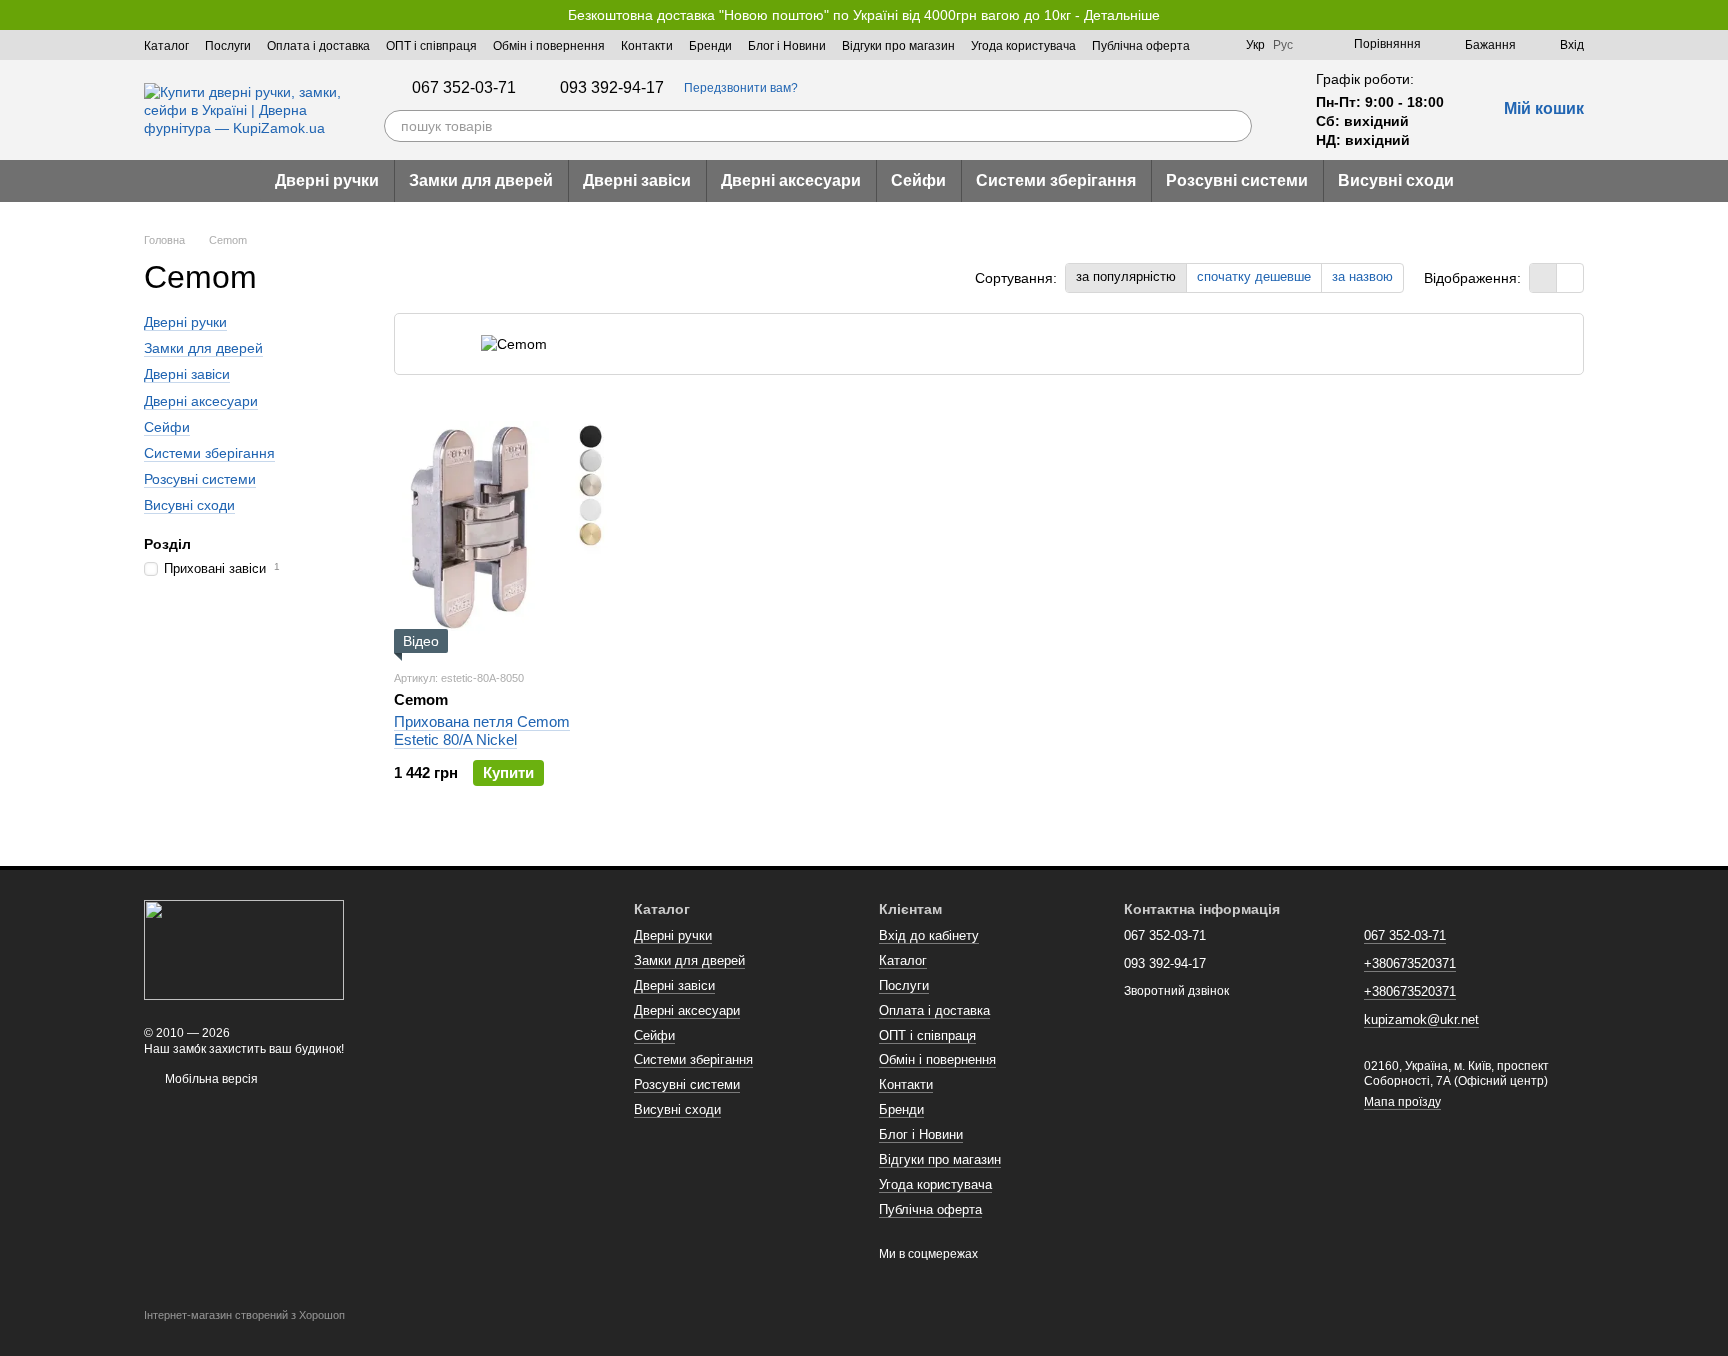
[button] (1712, 15)
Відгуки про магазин (898, 46)
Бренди (710, 46)
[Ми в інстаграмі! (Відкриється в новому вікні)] (1218, 45)
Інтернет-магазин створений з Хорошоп (244, 1315)
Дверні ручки (327, 180)
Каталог (166, 46)
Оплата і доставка (318, 46)
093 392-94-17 (612, 88)
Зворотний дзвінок (1176, 991)
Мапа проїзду (1402, 1102)
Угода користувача (1023, 46)
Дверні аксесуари (791, 180)
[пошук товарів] (1236, 126)
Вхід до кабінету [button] (929, 935)
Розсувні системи (1237, 180)
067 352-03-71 (464, 88)
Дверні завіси (637, 180)
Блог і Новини (787, 46)
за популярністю (1126, 276)
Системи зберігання (1056, 180)
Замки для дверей (481, 180)
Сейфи (918, 180)
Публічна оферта (1141, 46)
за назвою (1362, 276)
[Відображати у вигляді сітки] (1543, 277)
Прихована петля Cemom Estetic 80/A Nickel (482, 730)
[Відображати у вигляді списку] (1570, 277)
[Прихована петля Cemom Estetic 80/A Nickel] (501, 528)
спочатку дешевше (1254, 276)
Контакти (647, 46)
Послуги (228, 46)
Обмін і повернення (549, 46)
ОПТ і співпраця (431, 46)
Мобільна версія (210, 1079)
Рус (1283, 45)
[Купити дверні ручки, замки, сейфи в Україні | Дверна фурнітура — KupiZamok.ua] (244, 949)
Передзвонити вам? (741, 88)
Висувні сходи (1396, 180)
